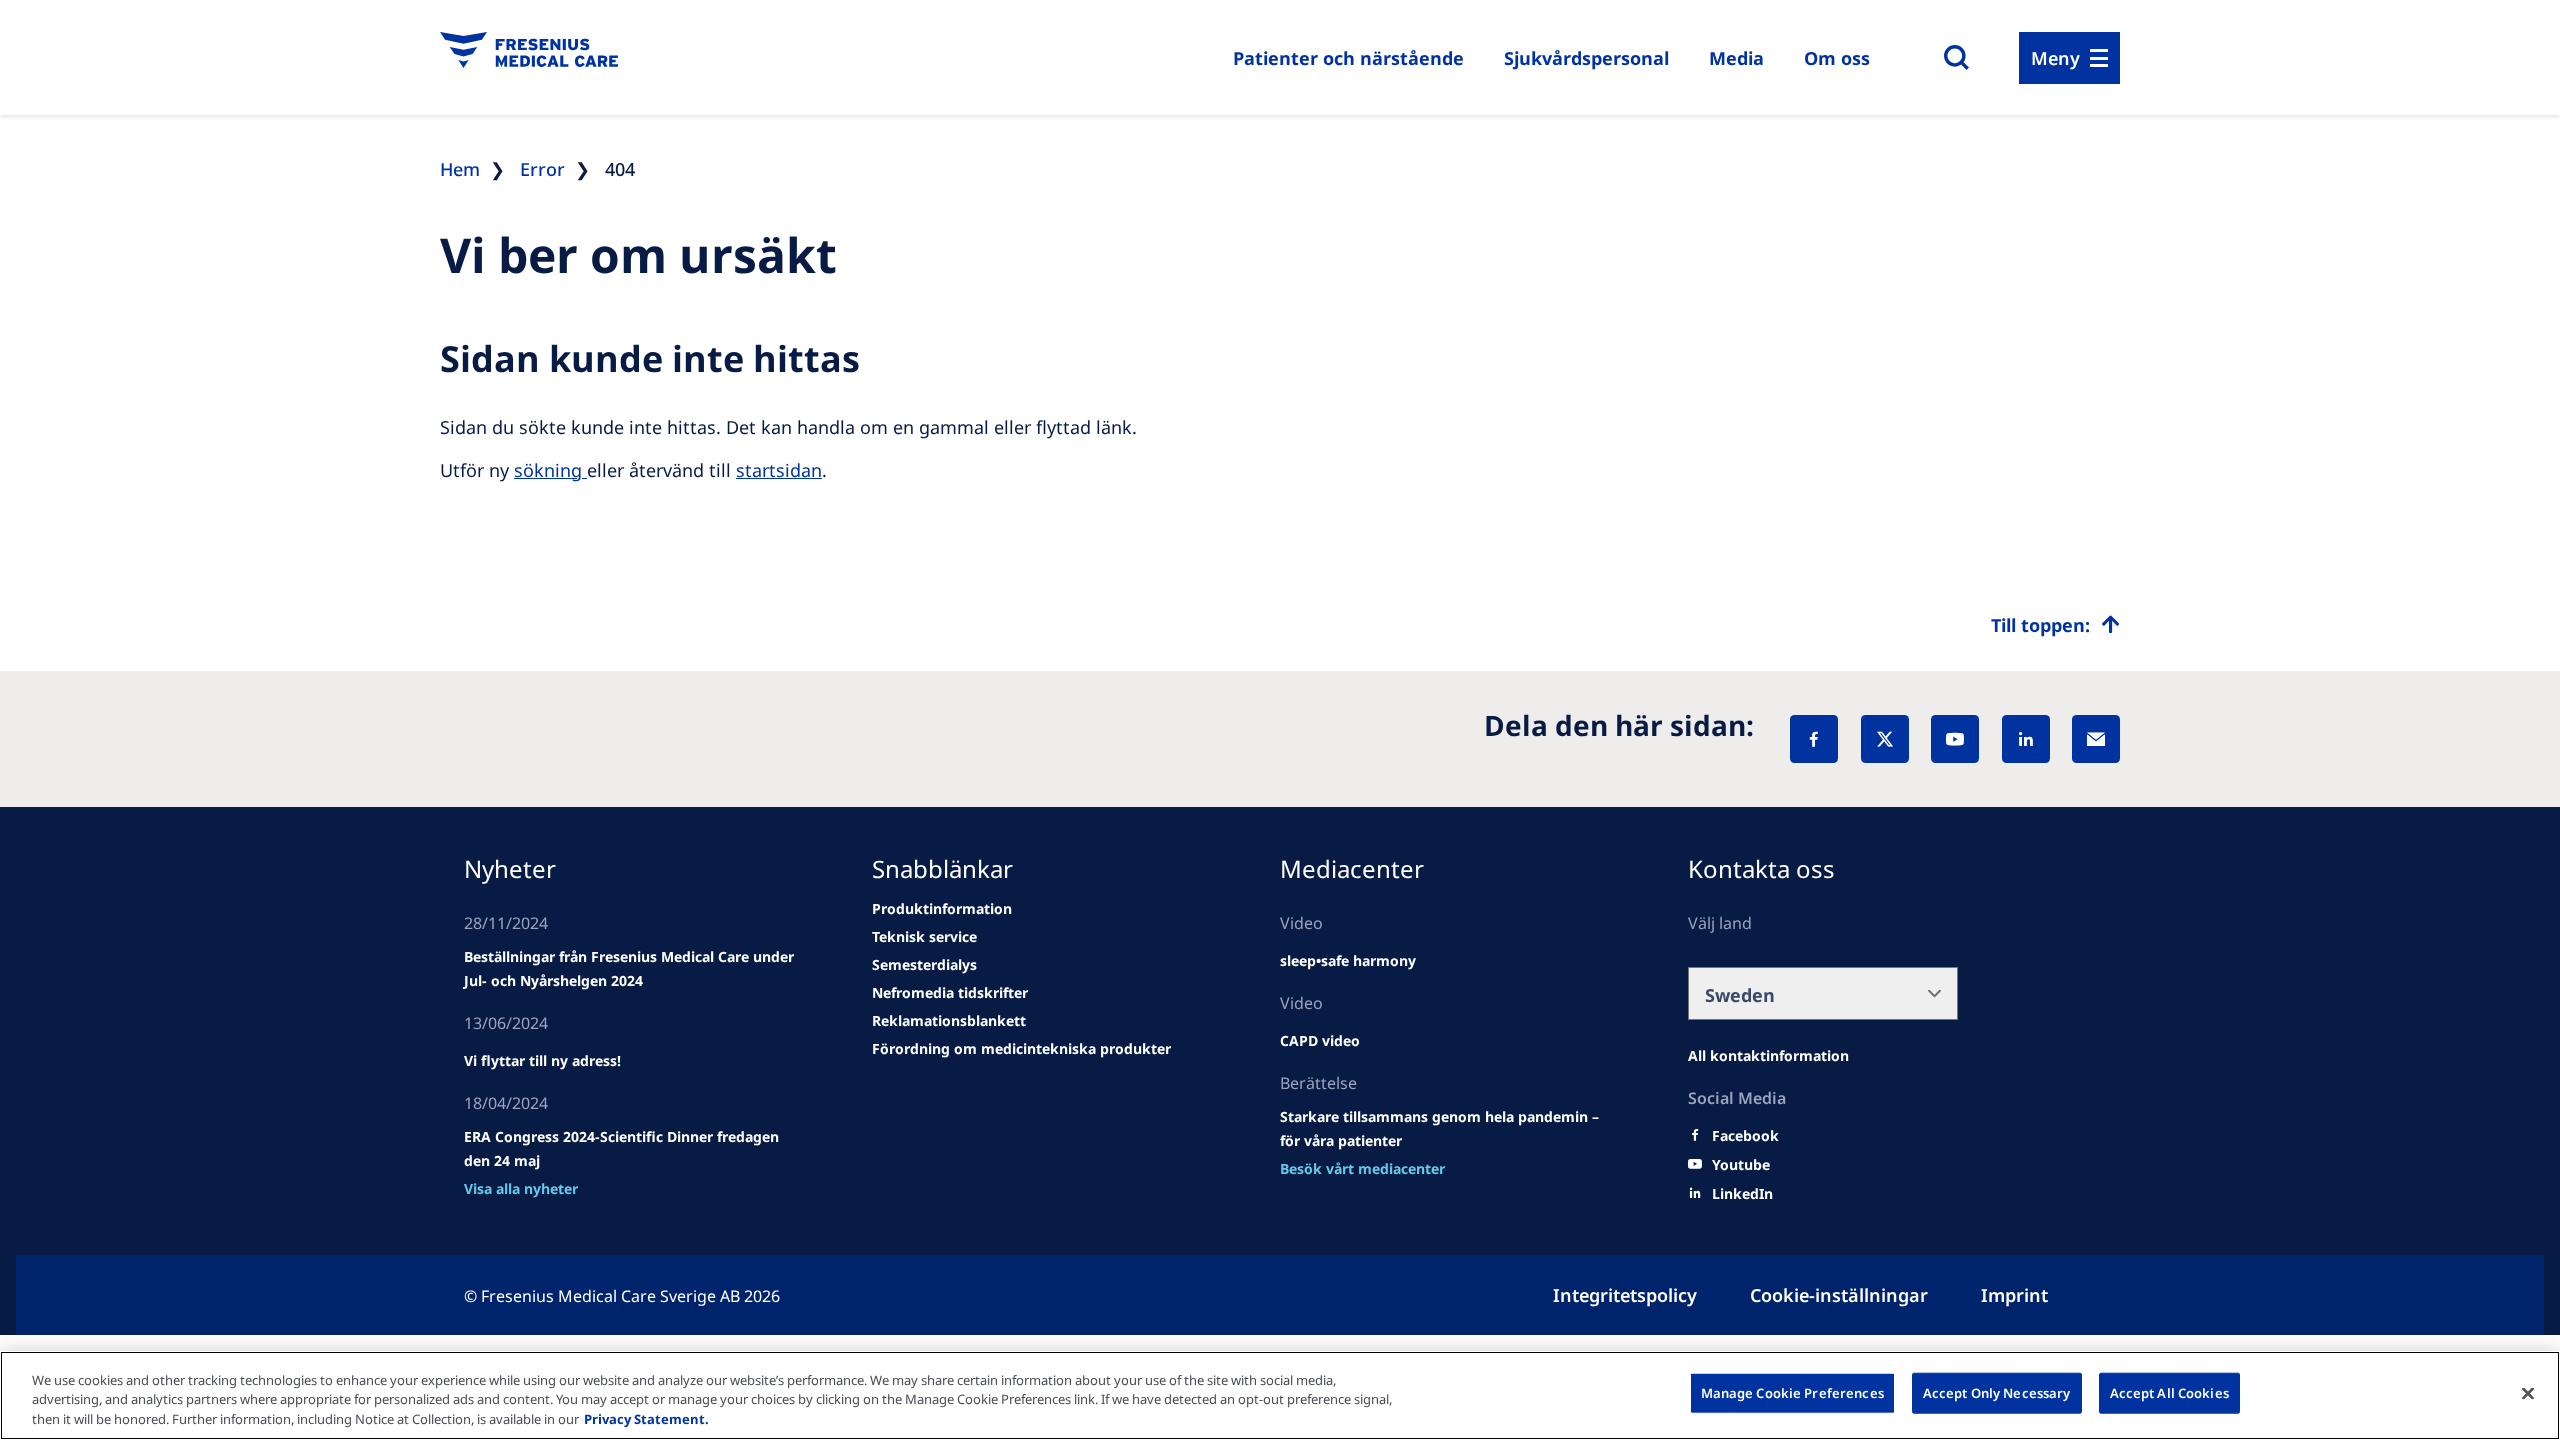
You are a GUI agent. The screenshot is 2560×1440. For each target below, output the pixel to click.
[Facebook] (1814, 739)
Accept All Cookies (2169, 1392)
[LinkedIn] (2026, 739)
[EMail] (2096, 739)
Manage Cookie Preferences (1792, 1392)
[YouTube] (1955, 739)
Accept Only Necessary (1997, 1392)
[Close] (2528, 1393)
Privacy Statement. (646, 1419)
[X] (1885, 739)
